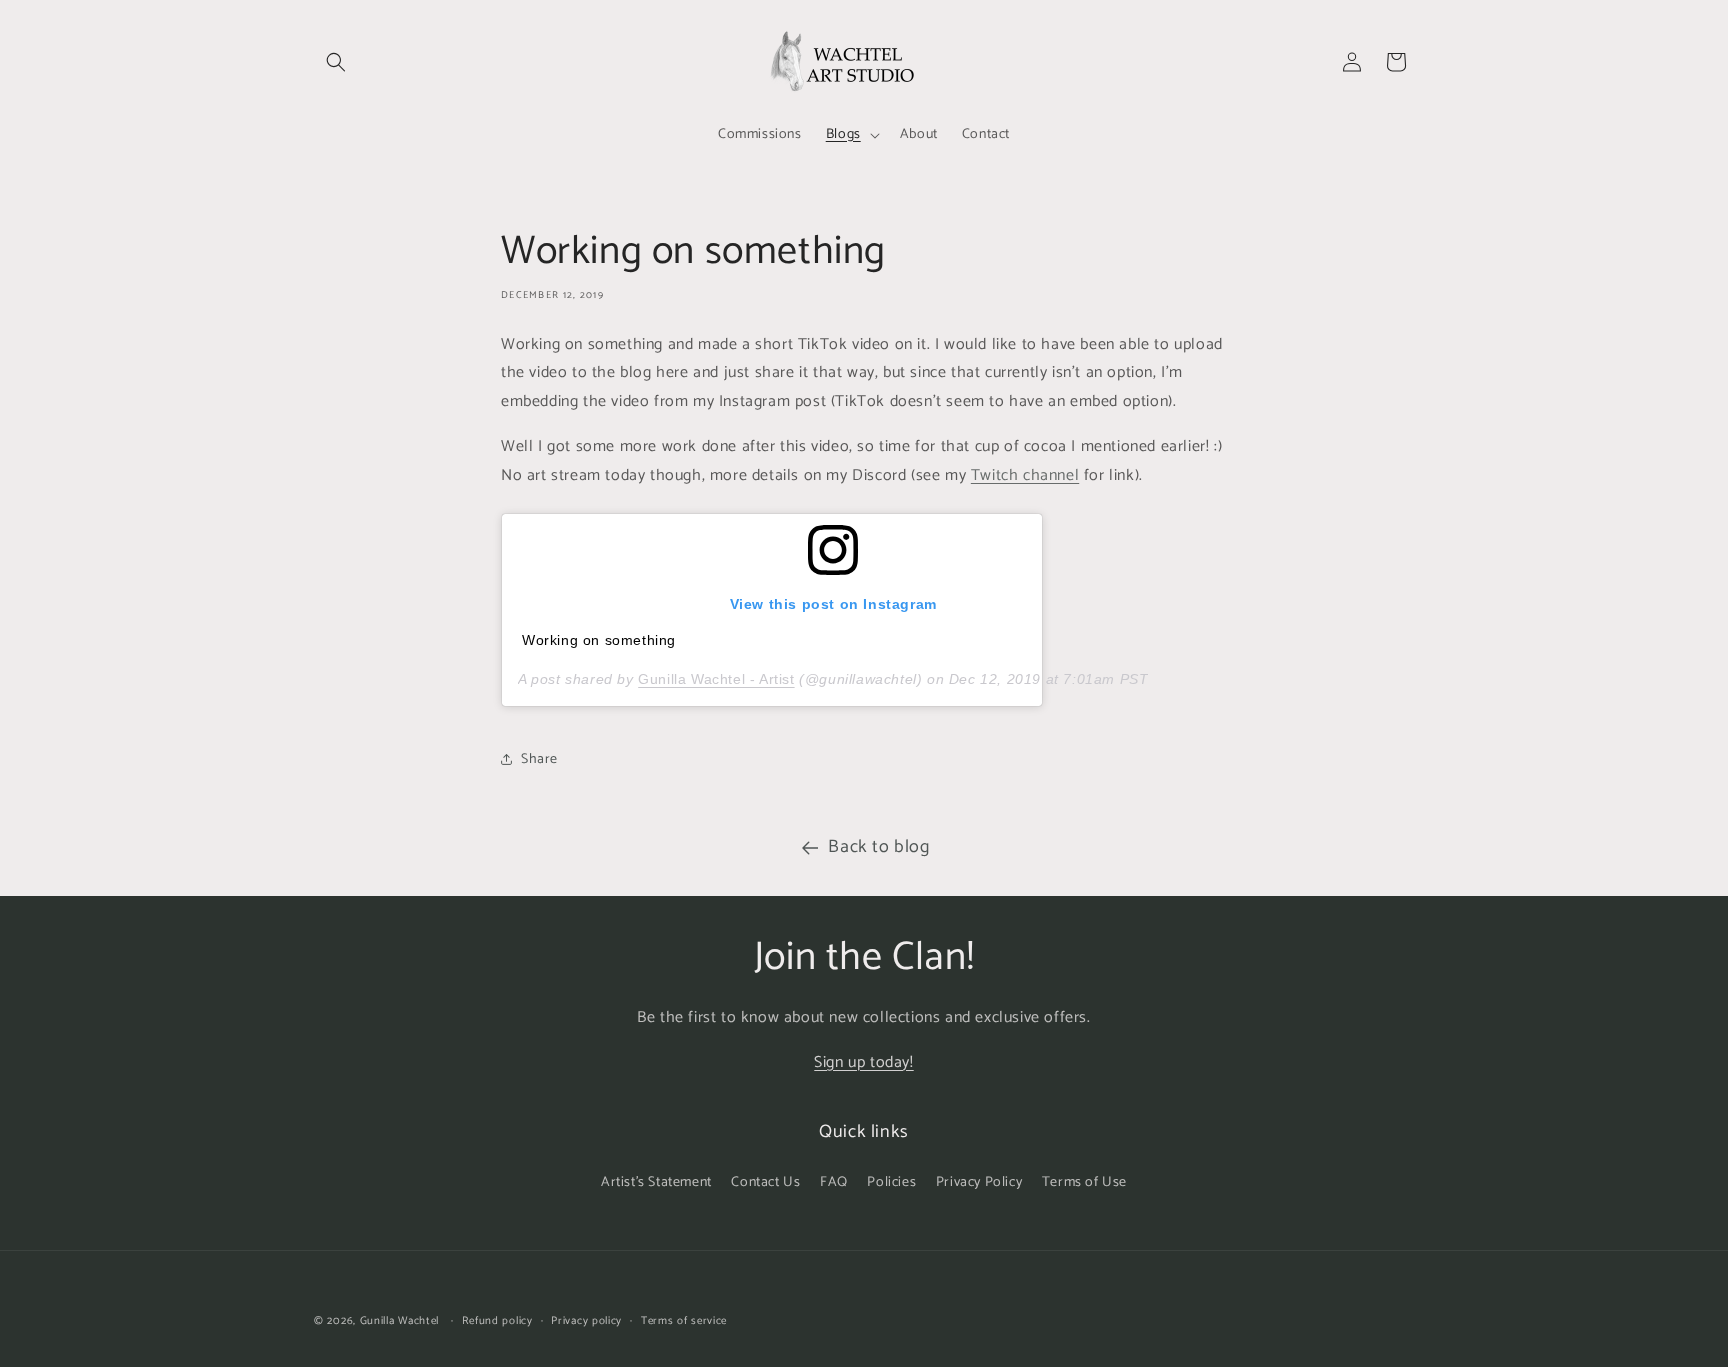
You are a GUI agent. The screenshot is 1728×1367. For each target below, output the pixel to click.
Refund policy (497, 1321)
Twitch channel (1025, 475)
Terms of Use (1084, 1182)
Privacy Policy (979, 1182)
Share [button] (539, 759)
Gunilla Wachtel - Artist (716, 679)
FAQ (834, 1182)
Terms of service (684, 1321)
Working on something (599, 640)
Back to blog (878, 847)
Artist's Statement (656, 1182)
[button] (336, 62)
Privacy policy (586, 1321)
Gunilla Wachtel (400, 1321)
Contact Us (765, 1182)
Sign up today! (863, 1062)
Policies (891, 1182)
